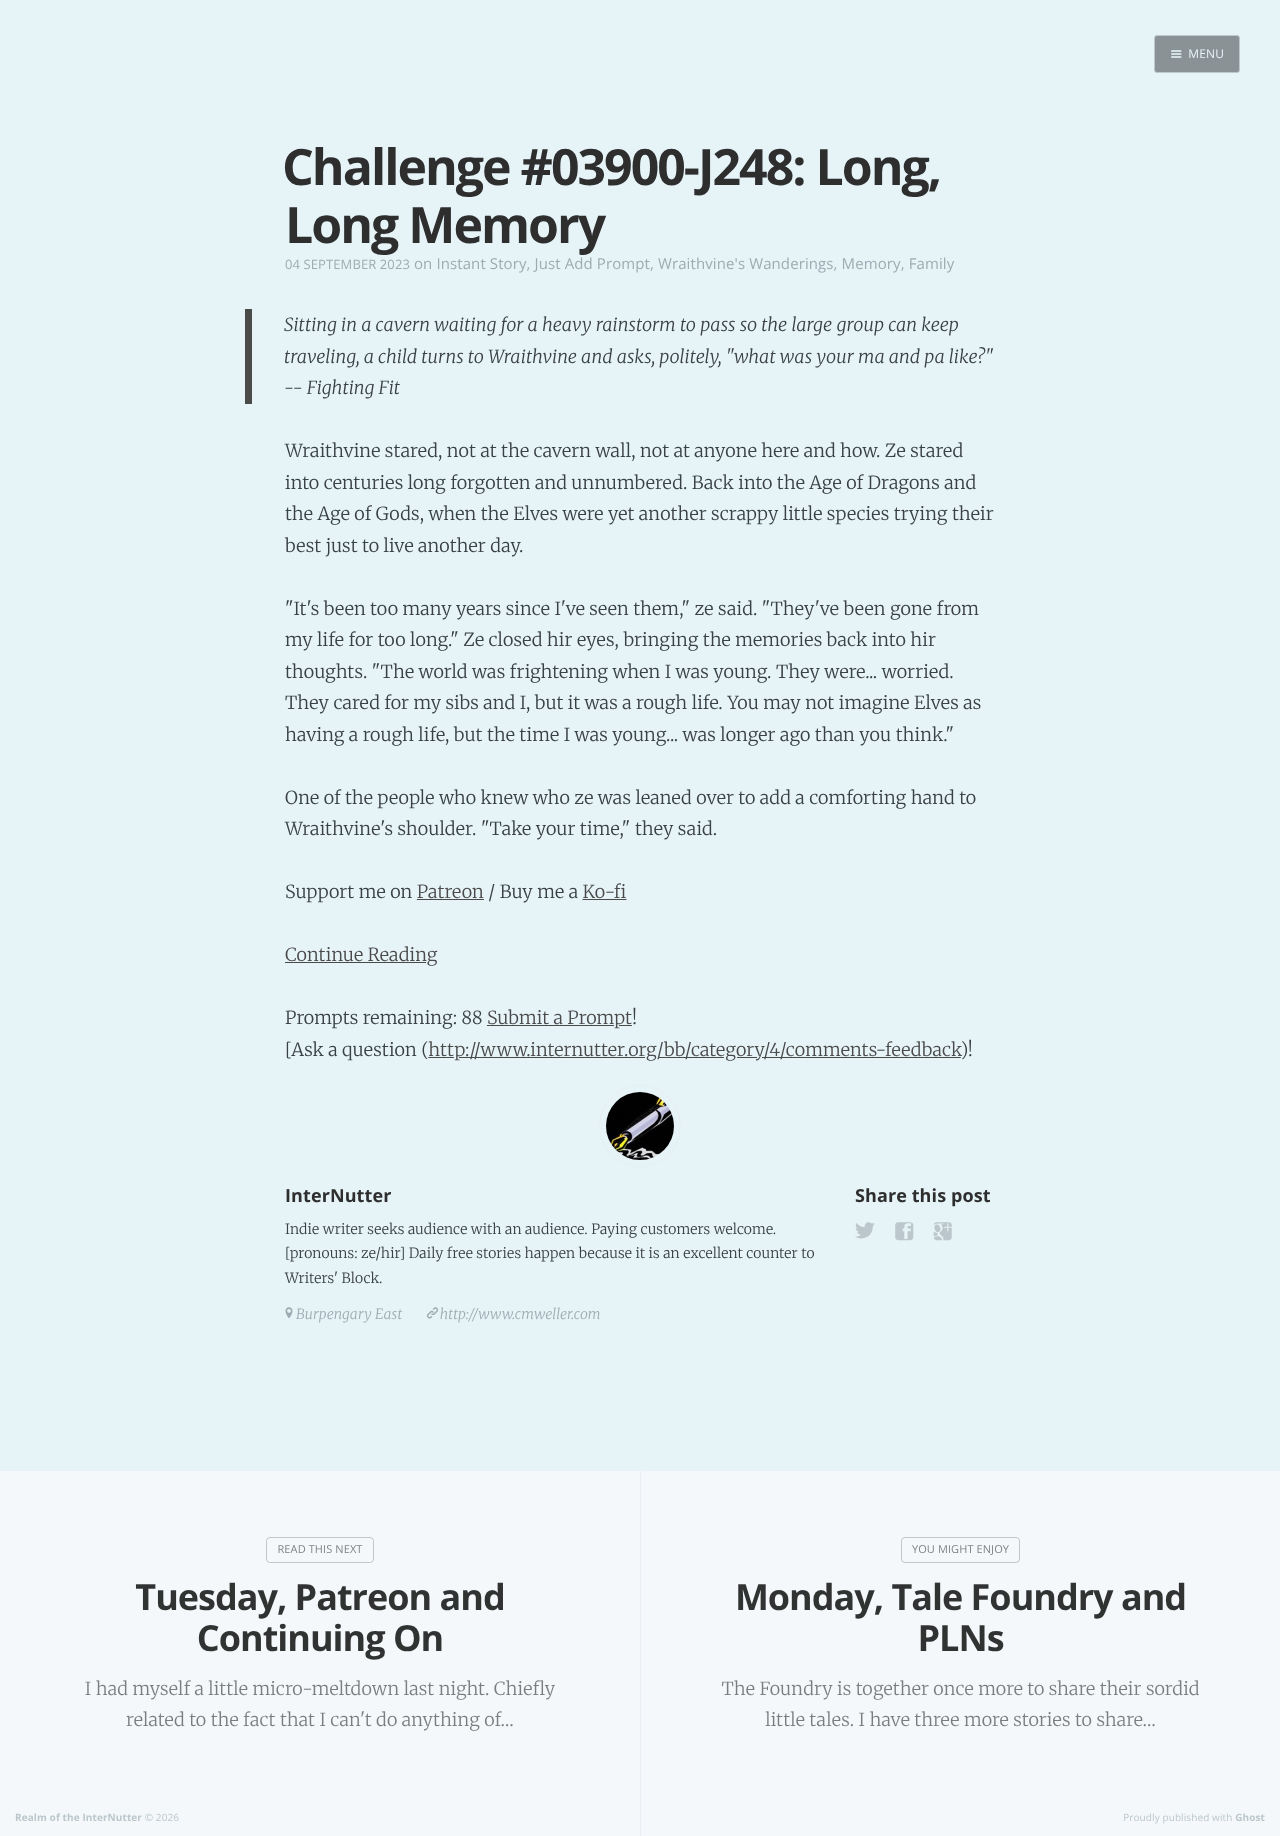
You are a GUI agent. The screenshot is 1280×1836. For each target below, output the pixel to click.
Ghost (1250, 1817)
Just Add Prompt (592, 264)
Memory (871, 264)
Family (932, 264)
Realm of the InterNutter (78, 1817)
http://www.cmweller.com (520, 1314)
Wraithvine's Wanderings (746, 264)
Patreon (450, 891)
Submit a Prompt (559, 1017)
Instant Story (481, 264)
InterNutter (338, 1196)
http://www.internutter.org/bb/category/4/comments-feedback (694, 1049)
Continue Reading (361, 954)
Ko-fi (604, 891)
